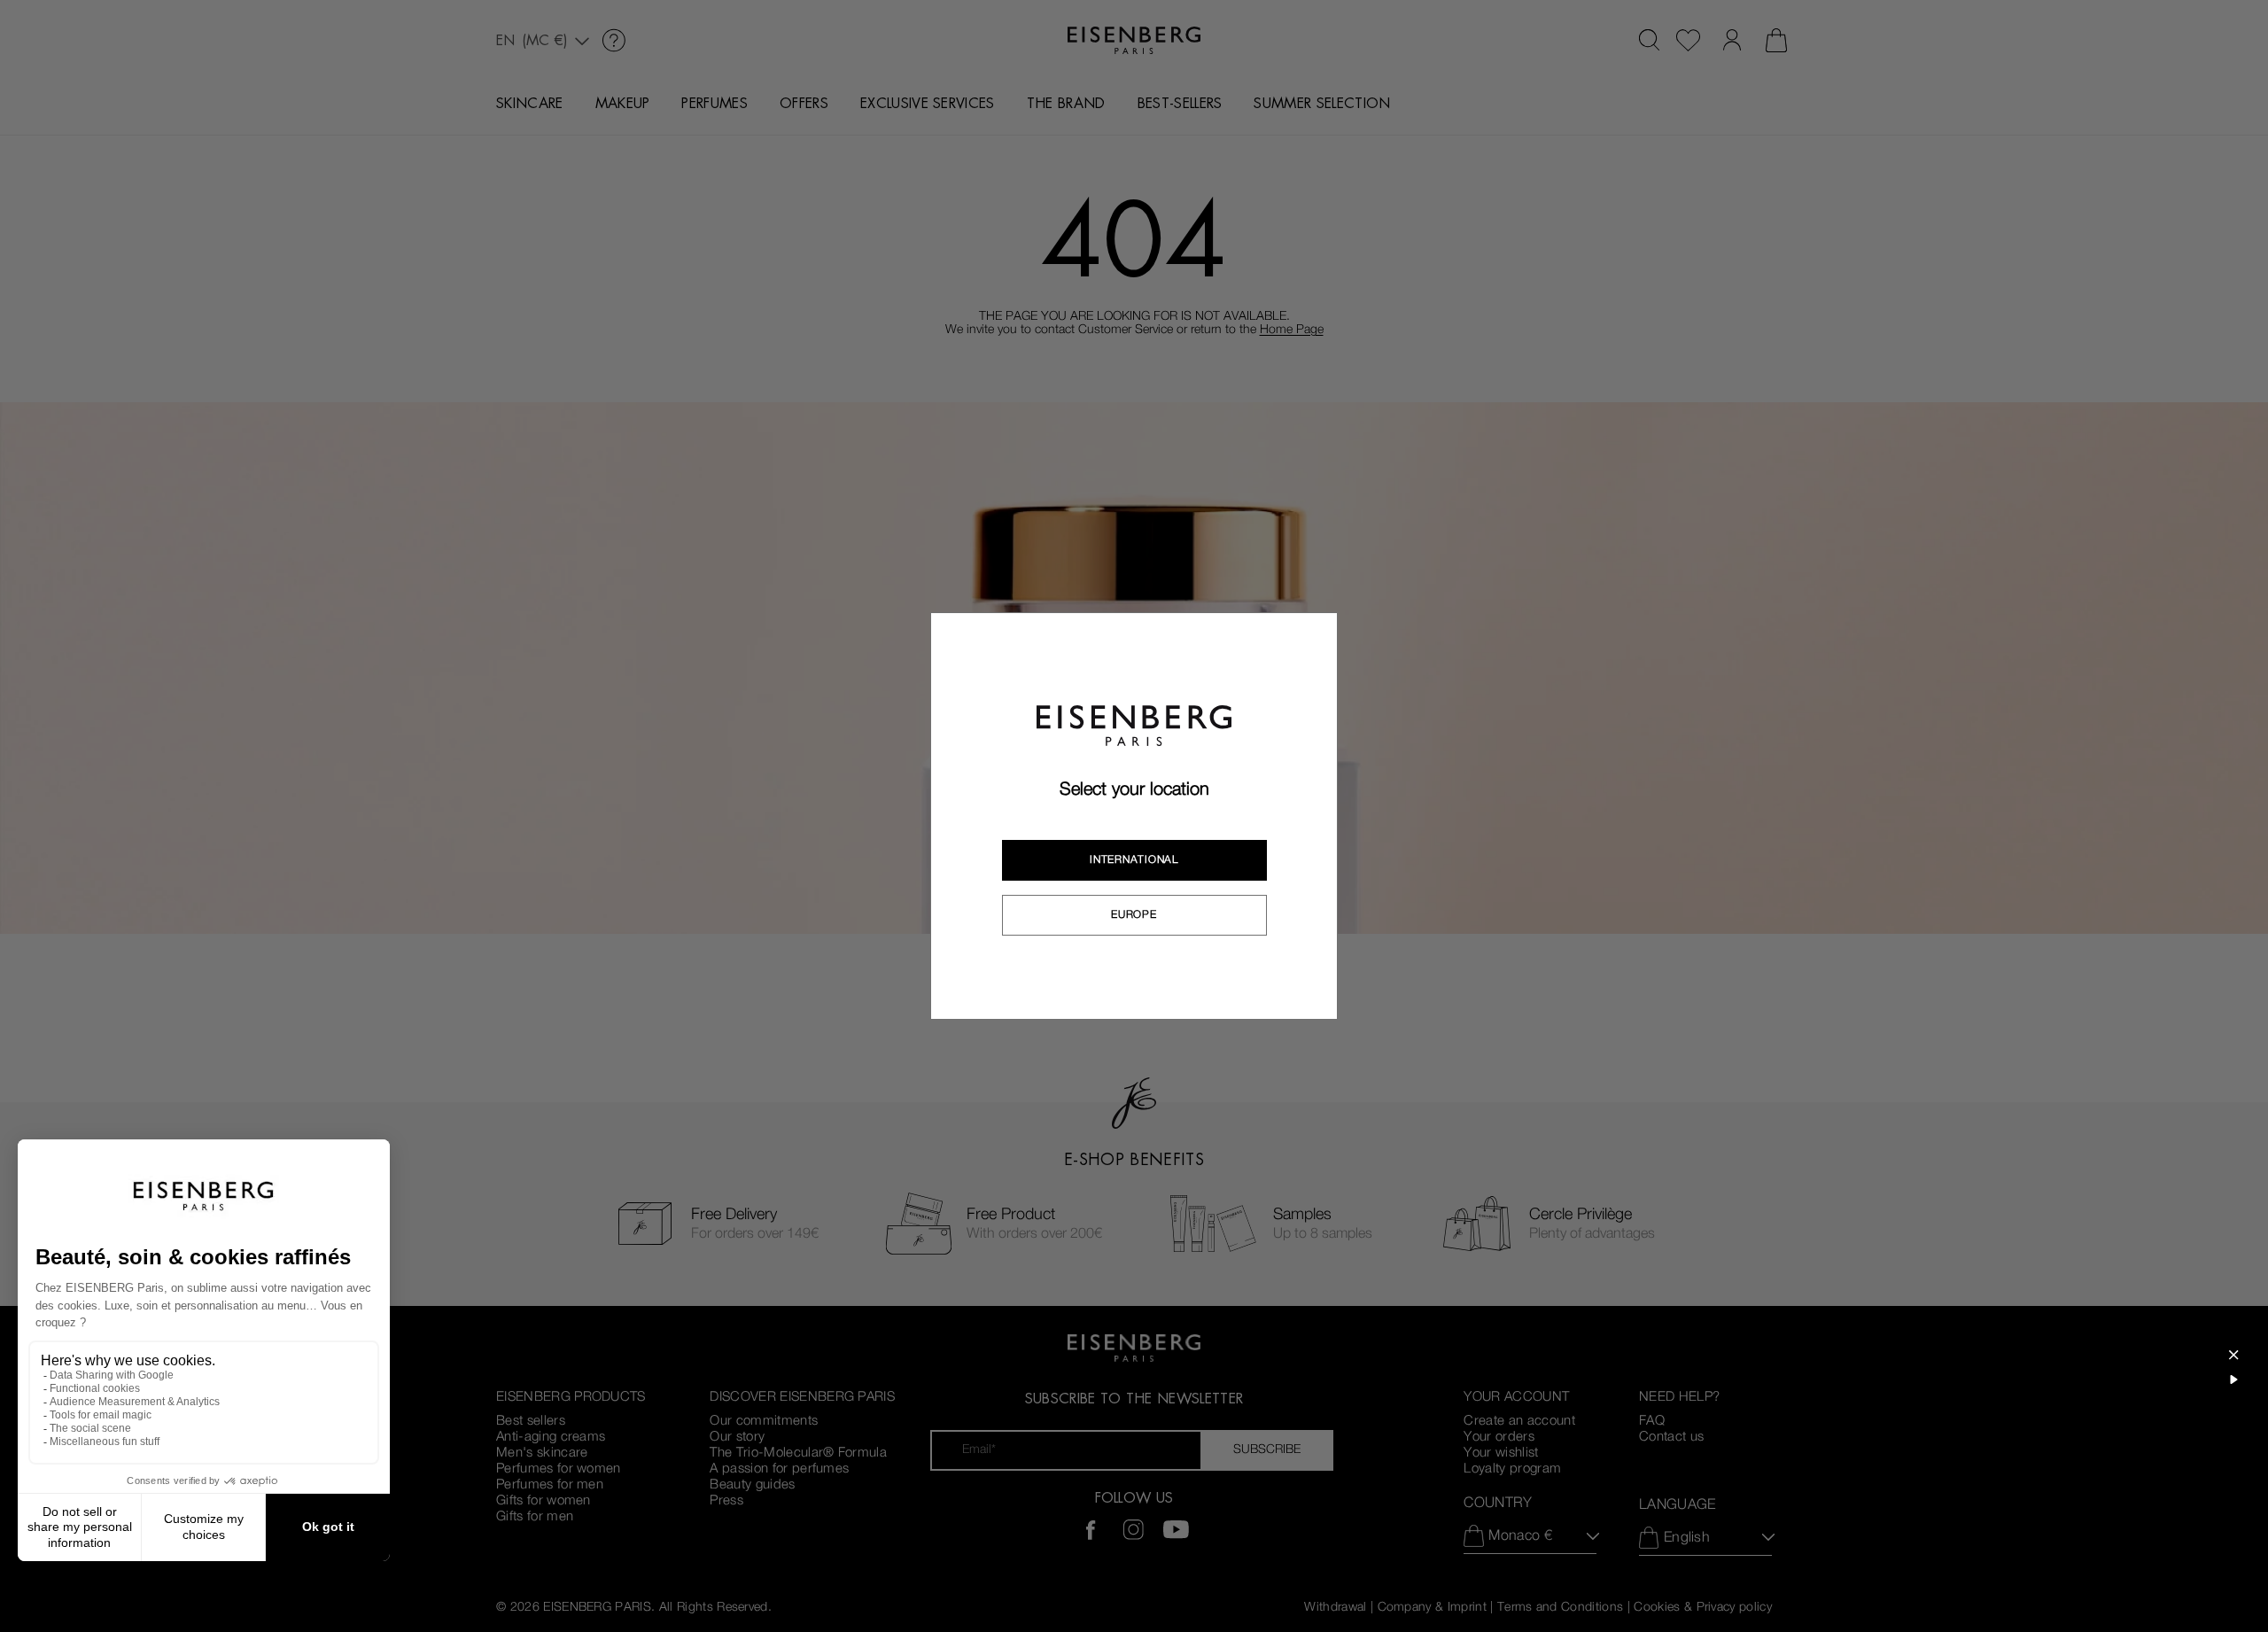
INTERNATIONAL (1134, 859)
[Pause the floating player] (2233, 1379)
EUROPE (1134, 914)
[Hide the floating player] (2233, 1355)
